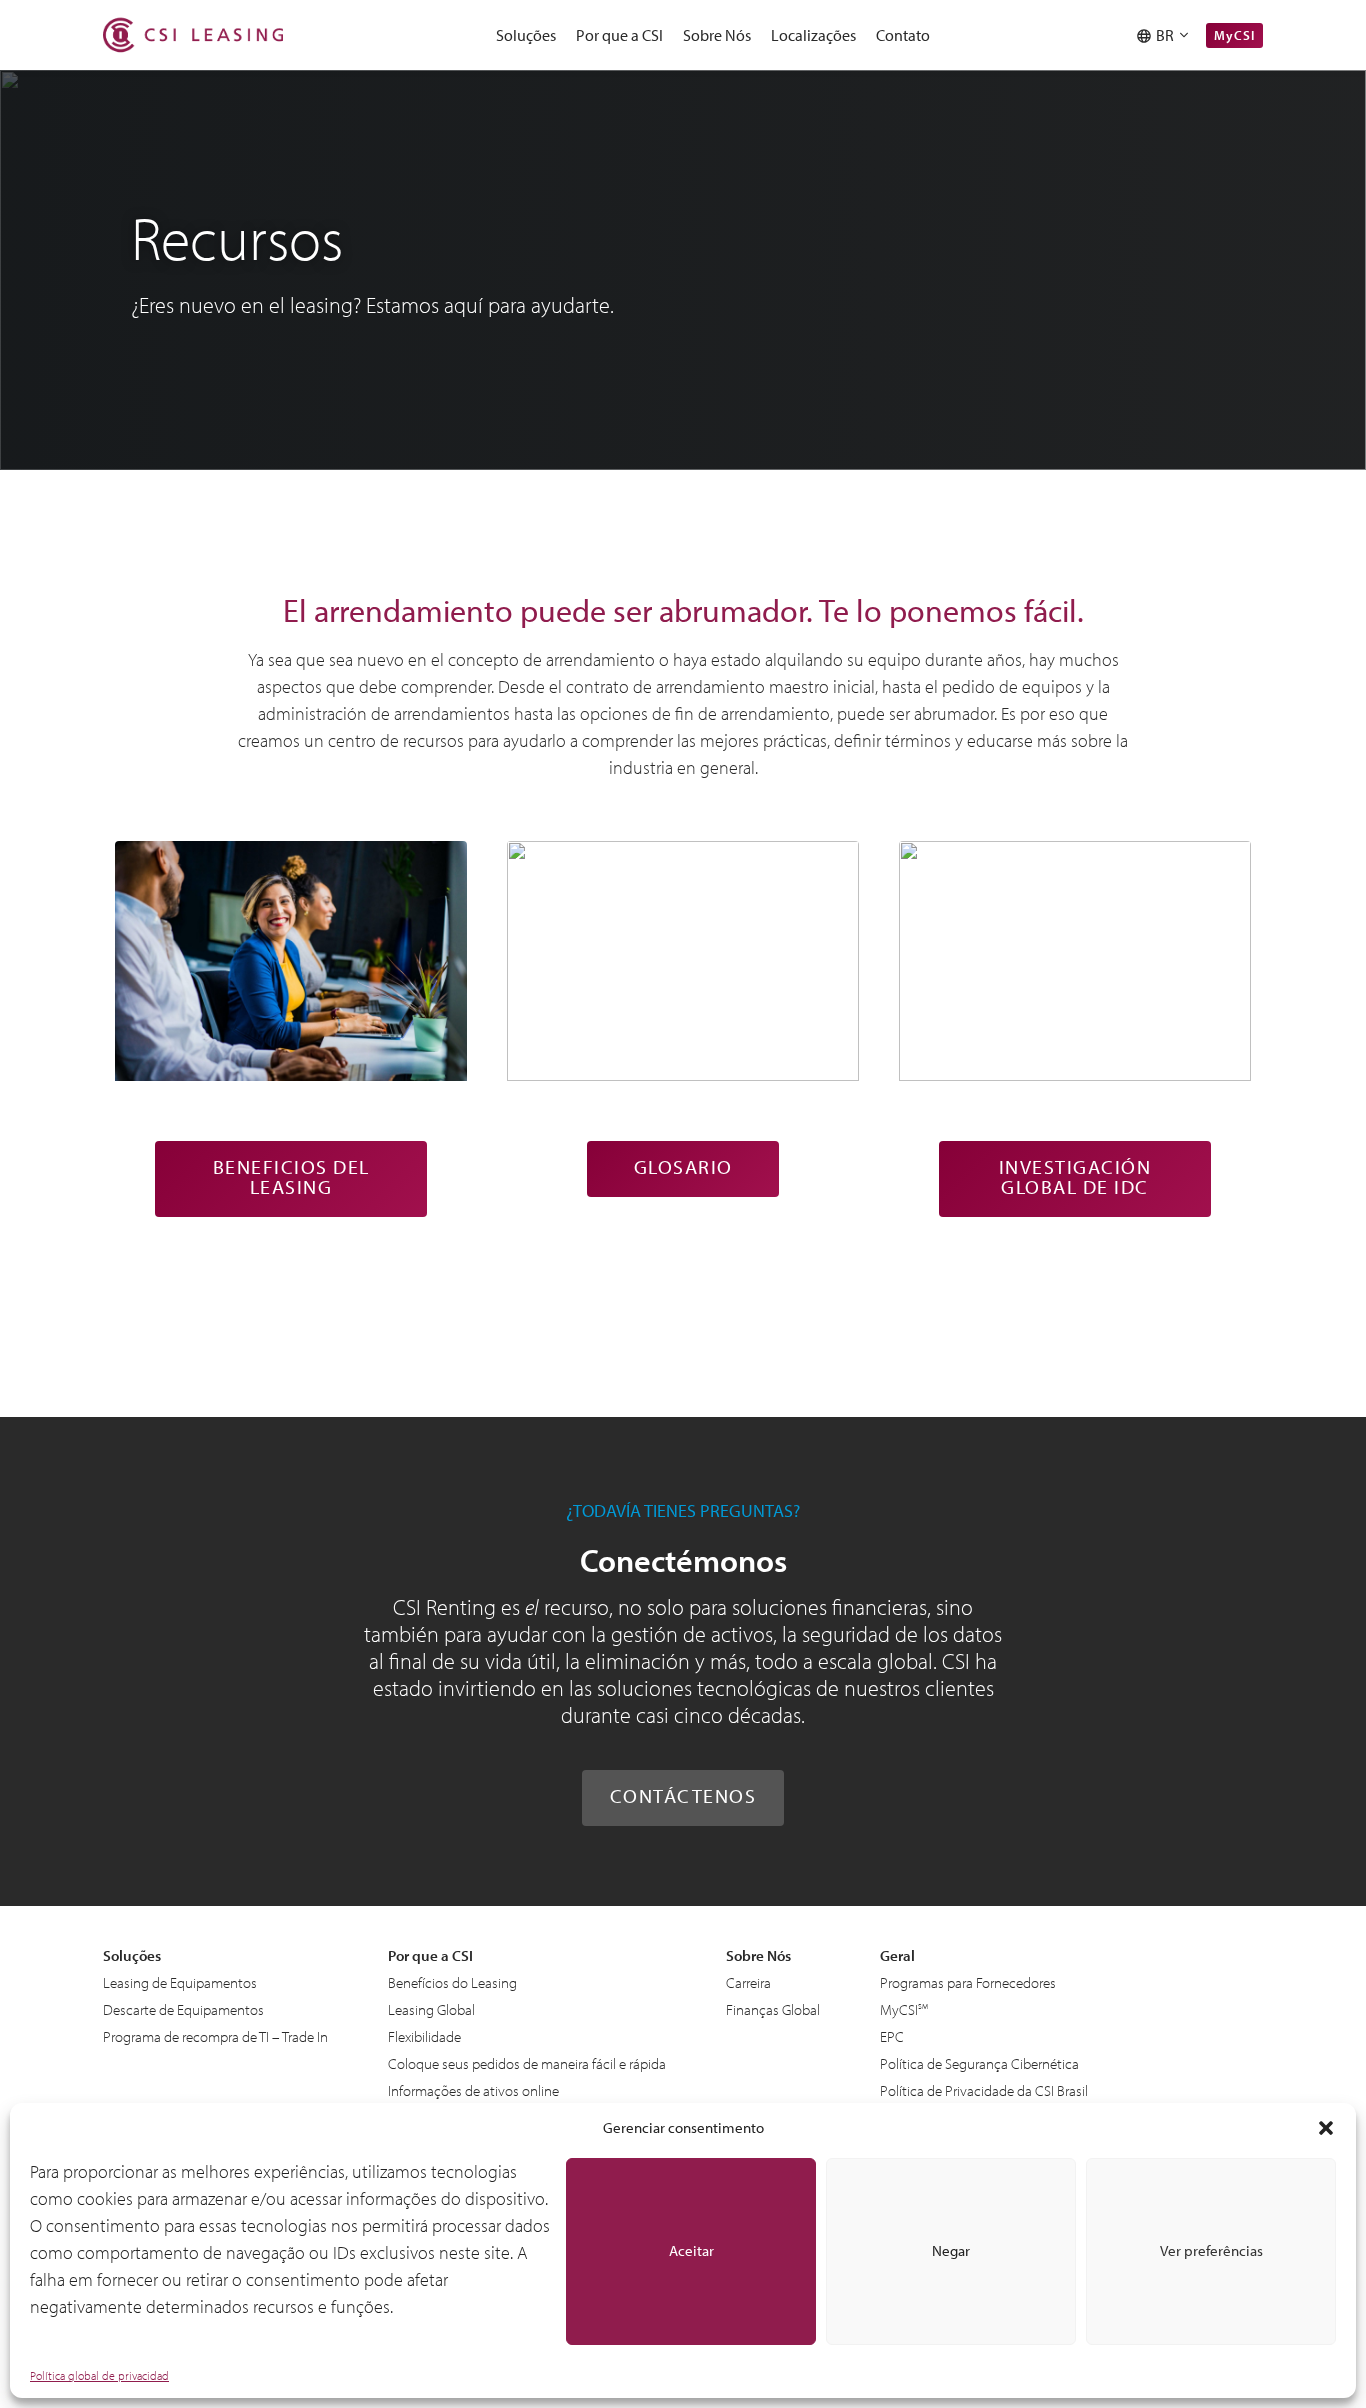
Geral (897, 1955)
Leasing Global (431, 2009)
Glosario (683, 1166)
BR (1168, 35)
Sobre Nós (717, 35)
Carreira (748, 1982)
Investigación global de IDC (1075, 1176)
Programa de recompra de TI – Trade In (215, 2036)
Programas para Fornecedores (968, 1982)
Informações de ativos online (473, 2090)
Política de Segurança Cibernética (979, 2063)
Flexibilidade (424, 2036)
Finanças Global (773, 2009)
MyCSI (1234, 35)
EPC (892, 2036)
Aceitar (691, 2250)
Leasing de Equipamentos (180, 1982)
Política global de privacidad (99, 2375)
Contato (903, 35)
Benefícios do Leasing (452, 1982)
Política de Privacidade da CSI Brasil (984, 2090)
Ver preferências (1211, 2250)
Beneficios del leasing (291, 1176)
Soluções (526, 35)
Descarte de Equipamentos (183, 2009)
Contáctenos (683, 1795)
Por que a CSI (619, 35)
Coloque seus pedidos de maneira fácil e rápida (527, 2063)
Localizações (813, 35)
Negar (951, 2250)
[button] (1326, 2128)
